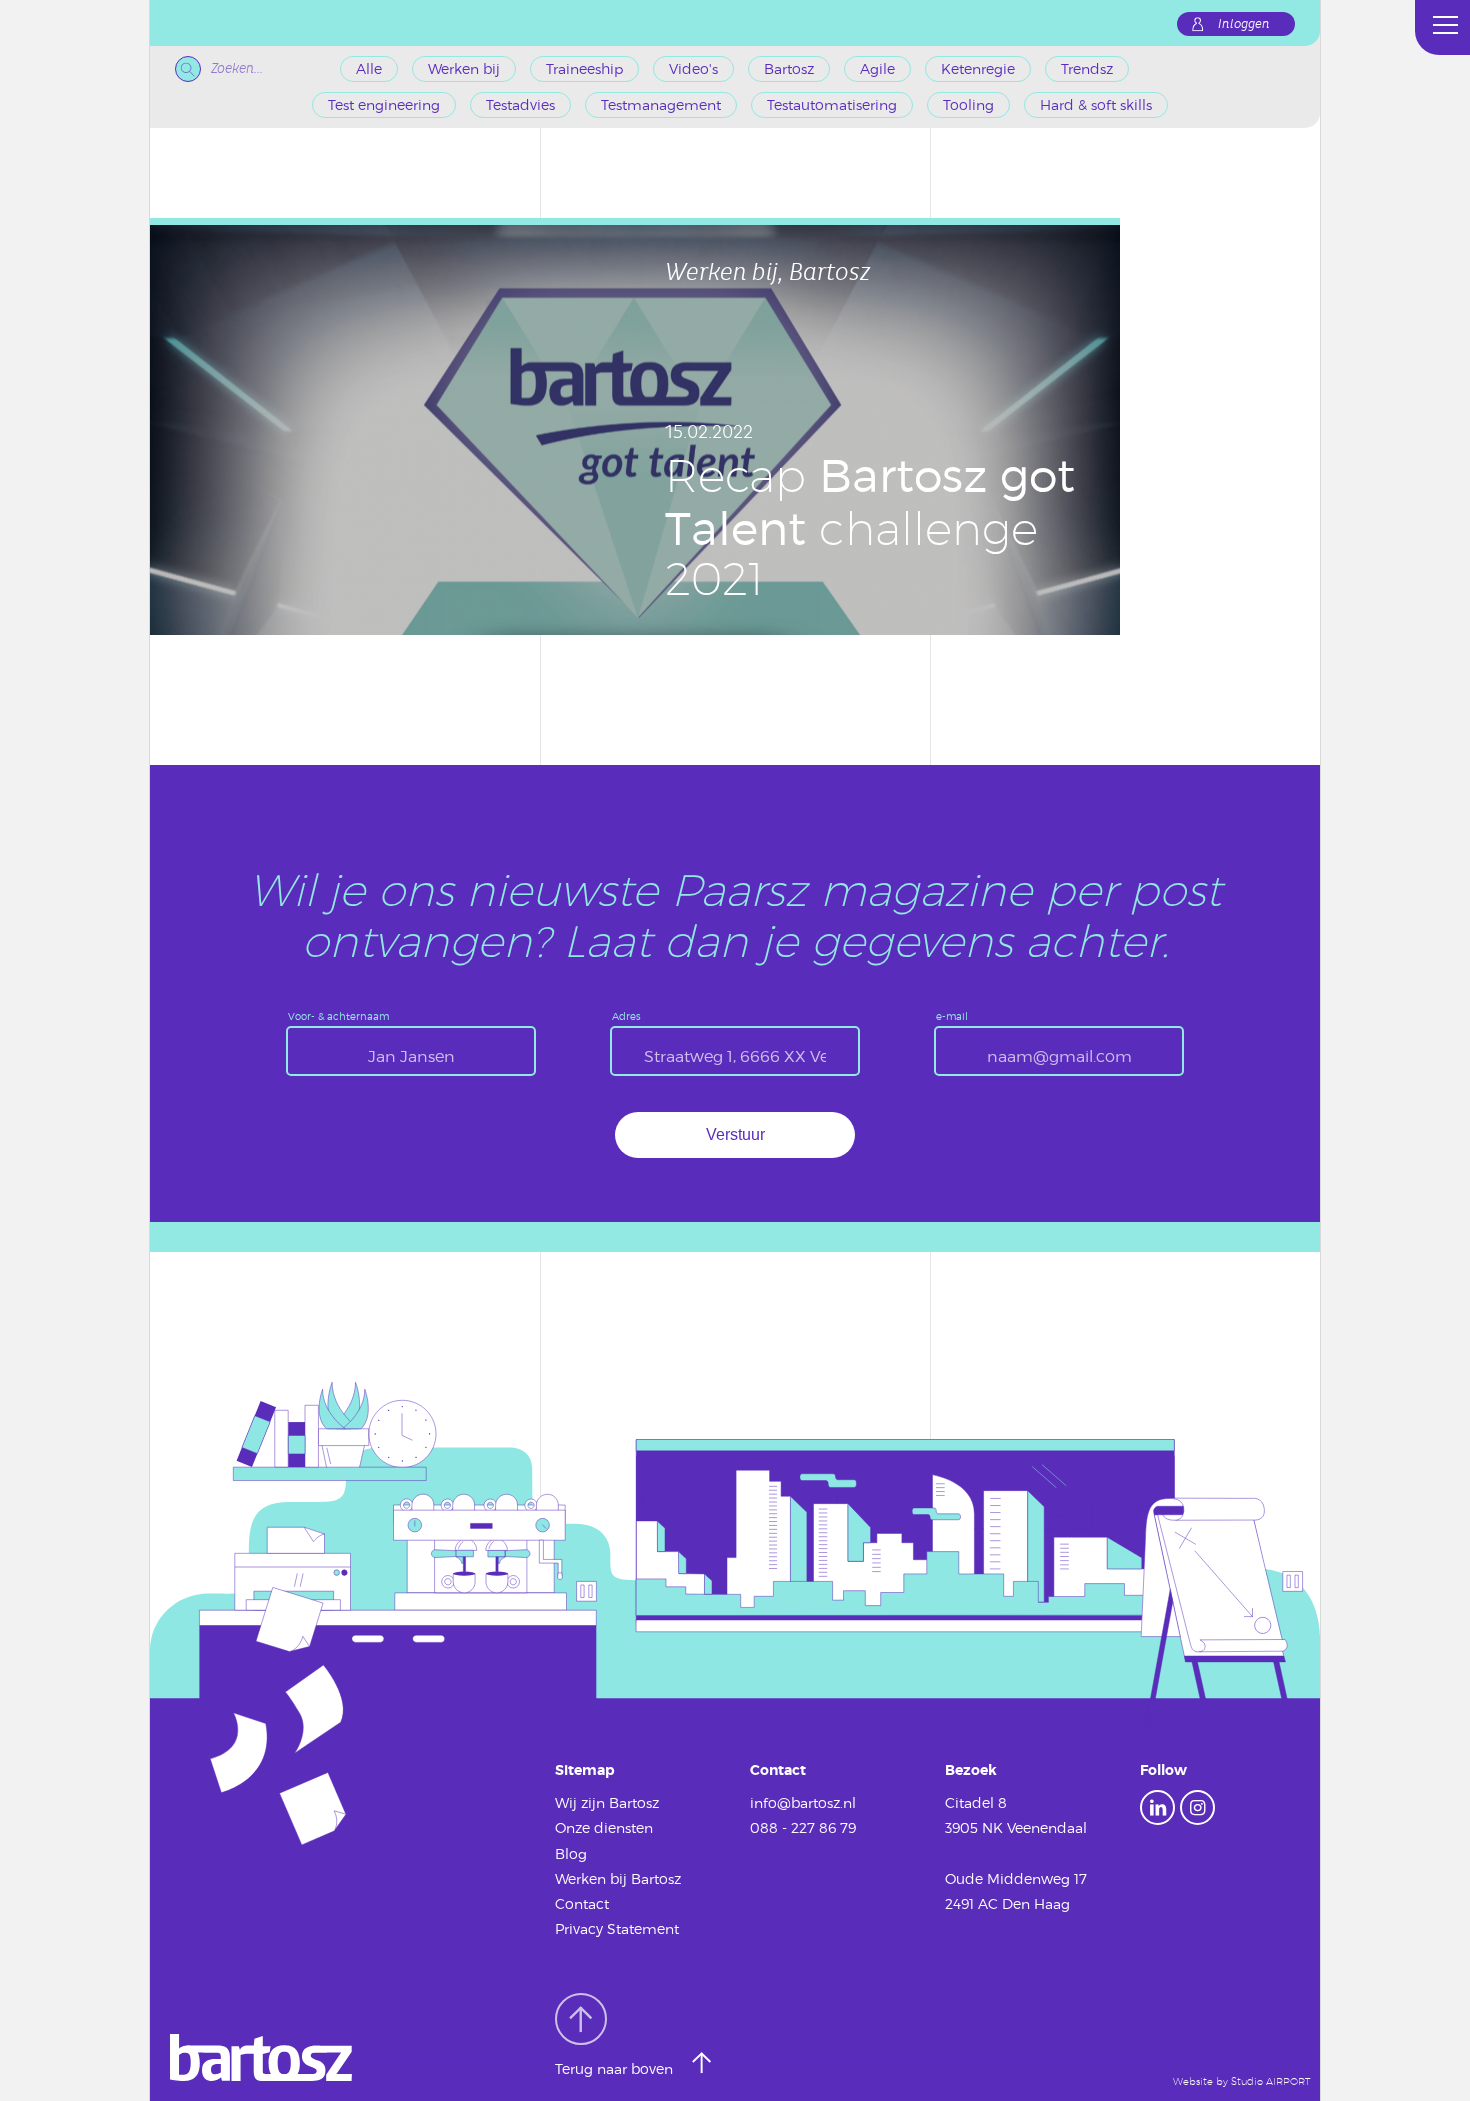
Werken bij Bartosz (618, 1878)
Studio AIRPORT (1270, 2081)
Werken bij (464, 68)
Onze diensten (604, 1827)
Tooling (968, 104)
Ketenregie (978, 68)
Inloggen (1244, 24)
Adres (626, 1016)
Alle (369, 68)
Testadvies (520, 104)
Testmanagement (661, 104)
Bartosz (789, 68)
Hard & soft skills (1096, 104)
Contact (582, 1903)
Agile (877, 68)
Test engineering (384, 104)
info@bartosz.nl (803, 1802)
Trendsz (1087, 68)
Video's (693, 68)
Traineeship (584, 68)
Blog (571, 1853)
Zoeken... (237, 68)
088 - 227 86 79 (803, 1827)
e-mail (952, 1016)
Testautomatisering (832, 104)
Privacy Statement (617, 1928)
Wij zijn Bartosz (607, 1802)
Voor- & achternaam (338, 1016)
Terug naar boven (616, 2068)
